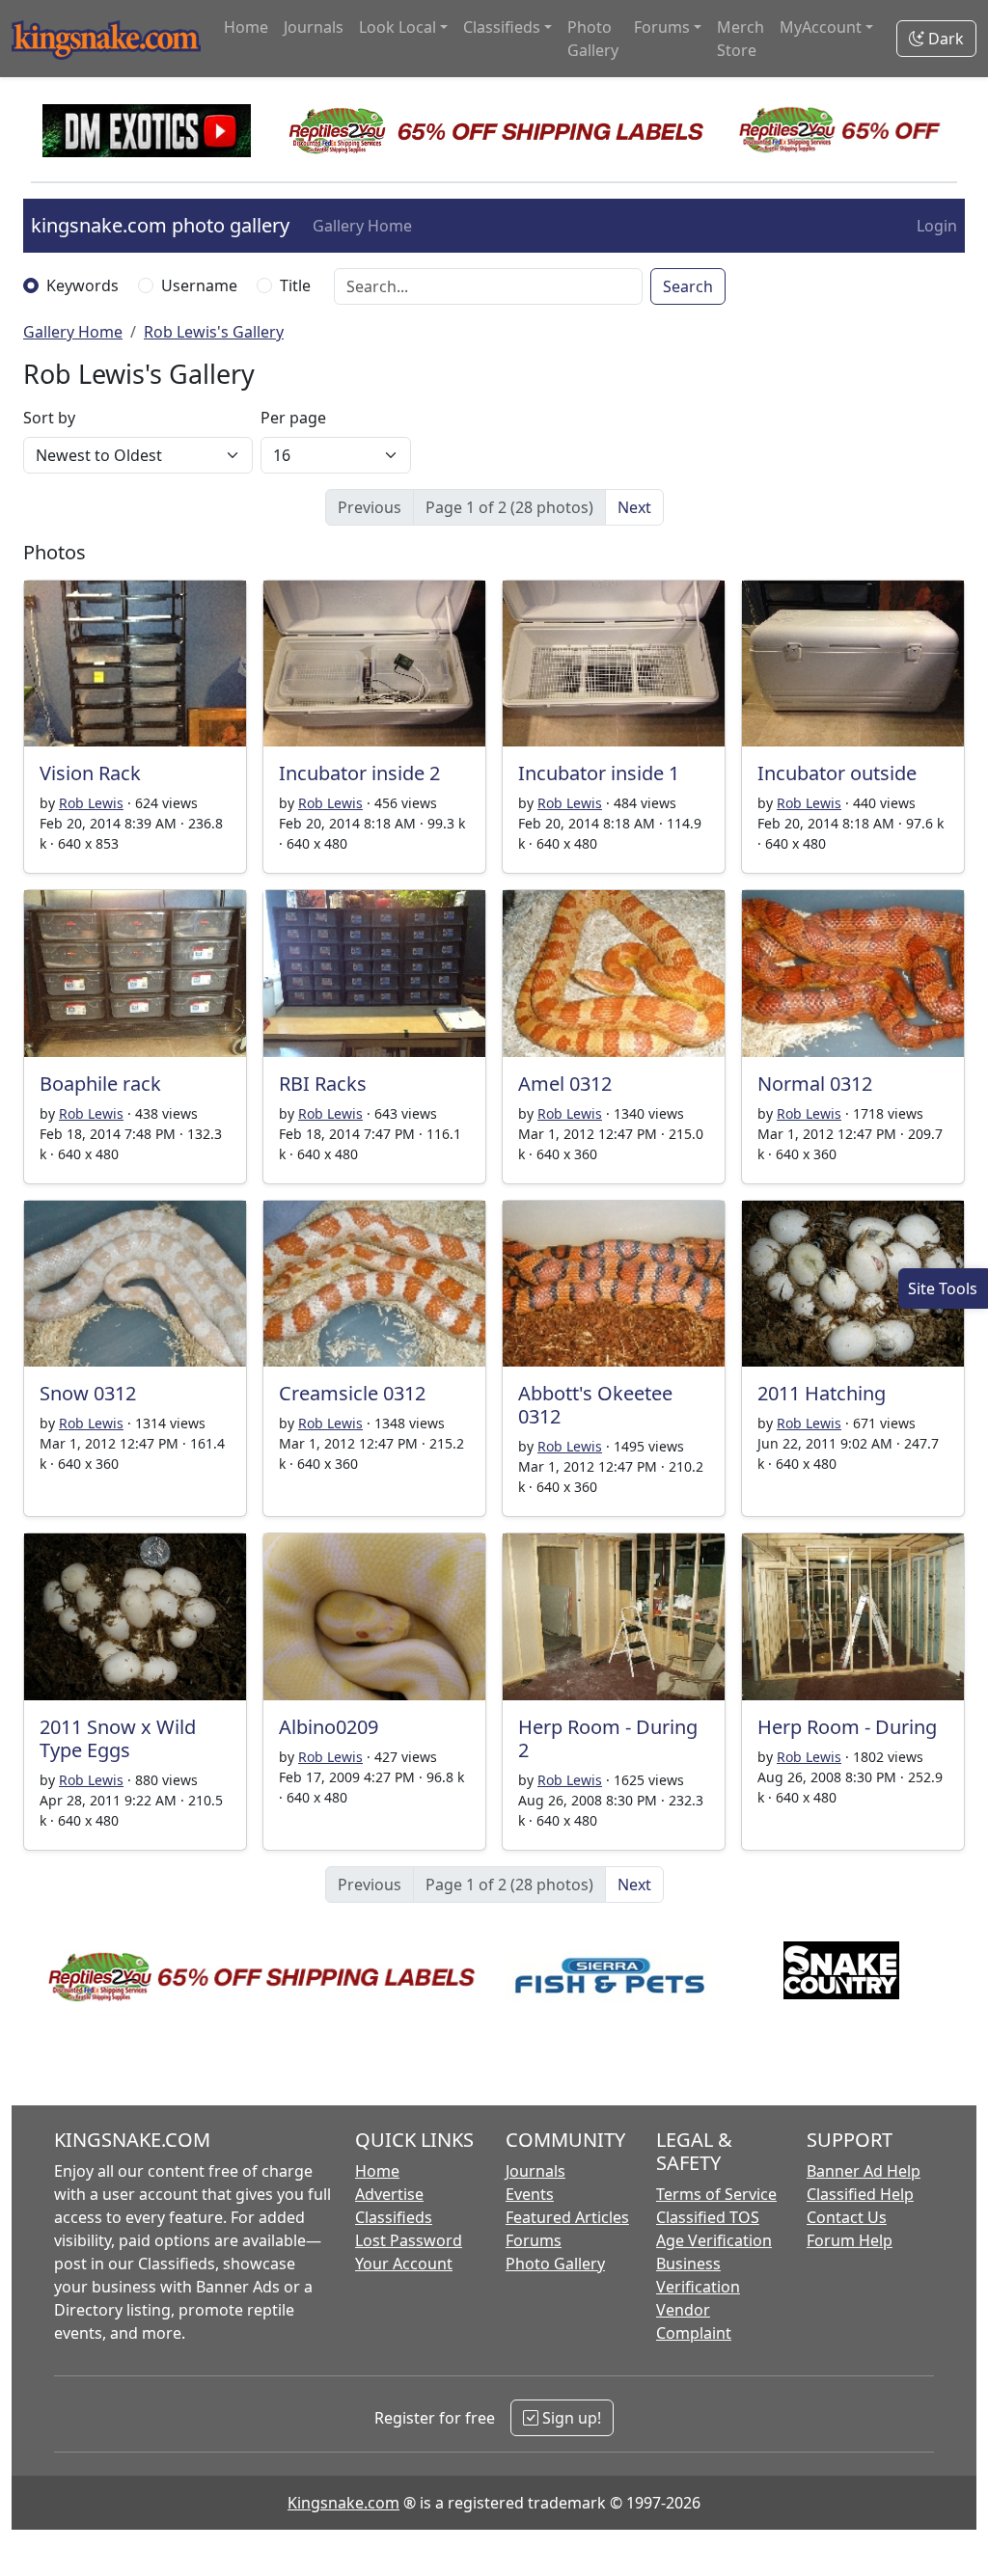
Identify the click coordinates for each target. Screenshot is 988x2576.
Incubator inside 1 (599, 773)
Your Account (404, 2264)
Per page (293, 418)
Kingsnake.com (343, 2503)
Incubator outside (837, 773)
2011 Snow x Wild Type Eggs (118, 1738)
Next (634, 507)
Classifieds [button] (502, 27)
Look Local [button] (398, 27)
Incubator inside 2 (359, 773)
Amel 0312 (565, 1084)
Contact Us (847, 2217)
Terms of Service (716, 2194)
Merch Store (741, 39)
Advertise (389, 2194)
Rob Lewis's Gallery (214, 332)
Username (199, 285)
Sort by (49, 418)
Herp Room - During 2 (608, 1738)
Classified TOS (708, 2217)
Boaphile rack (100, 1084)
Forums (534, 2240)
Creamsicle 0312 (352, 1393)
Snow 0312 (88, 1393)
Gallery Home (362, 226)
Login (937, 226)
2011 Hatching (822, 1393)
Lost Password (409, 2240)
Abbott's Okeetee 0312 (595, 1405)
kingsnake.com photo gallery (160, 225)
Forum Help (850, 2240)
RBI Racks (323, 1084)
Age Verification (714, 2240)
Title (295, 285)
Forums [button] (662, 27)
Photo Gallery (593, 39)
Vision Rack (90, 773)
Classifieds (394, 2217)
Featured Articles (567, 2217)
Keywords (82, 285)
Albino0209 (329, 1727)
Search (688, 286)
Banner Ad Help (864, 2171)
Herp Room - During (847, 1727)
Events (530, 2194)
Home (246, 27)
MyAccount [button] (821, 27)
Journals (314, 27)
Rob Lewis (91, 803)
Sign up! (570, 2418)
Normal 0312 (815, 1084)
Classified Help (860, 2194)
